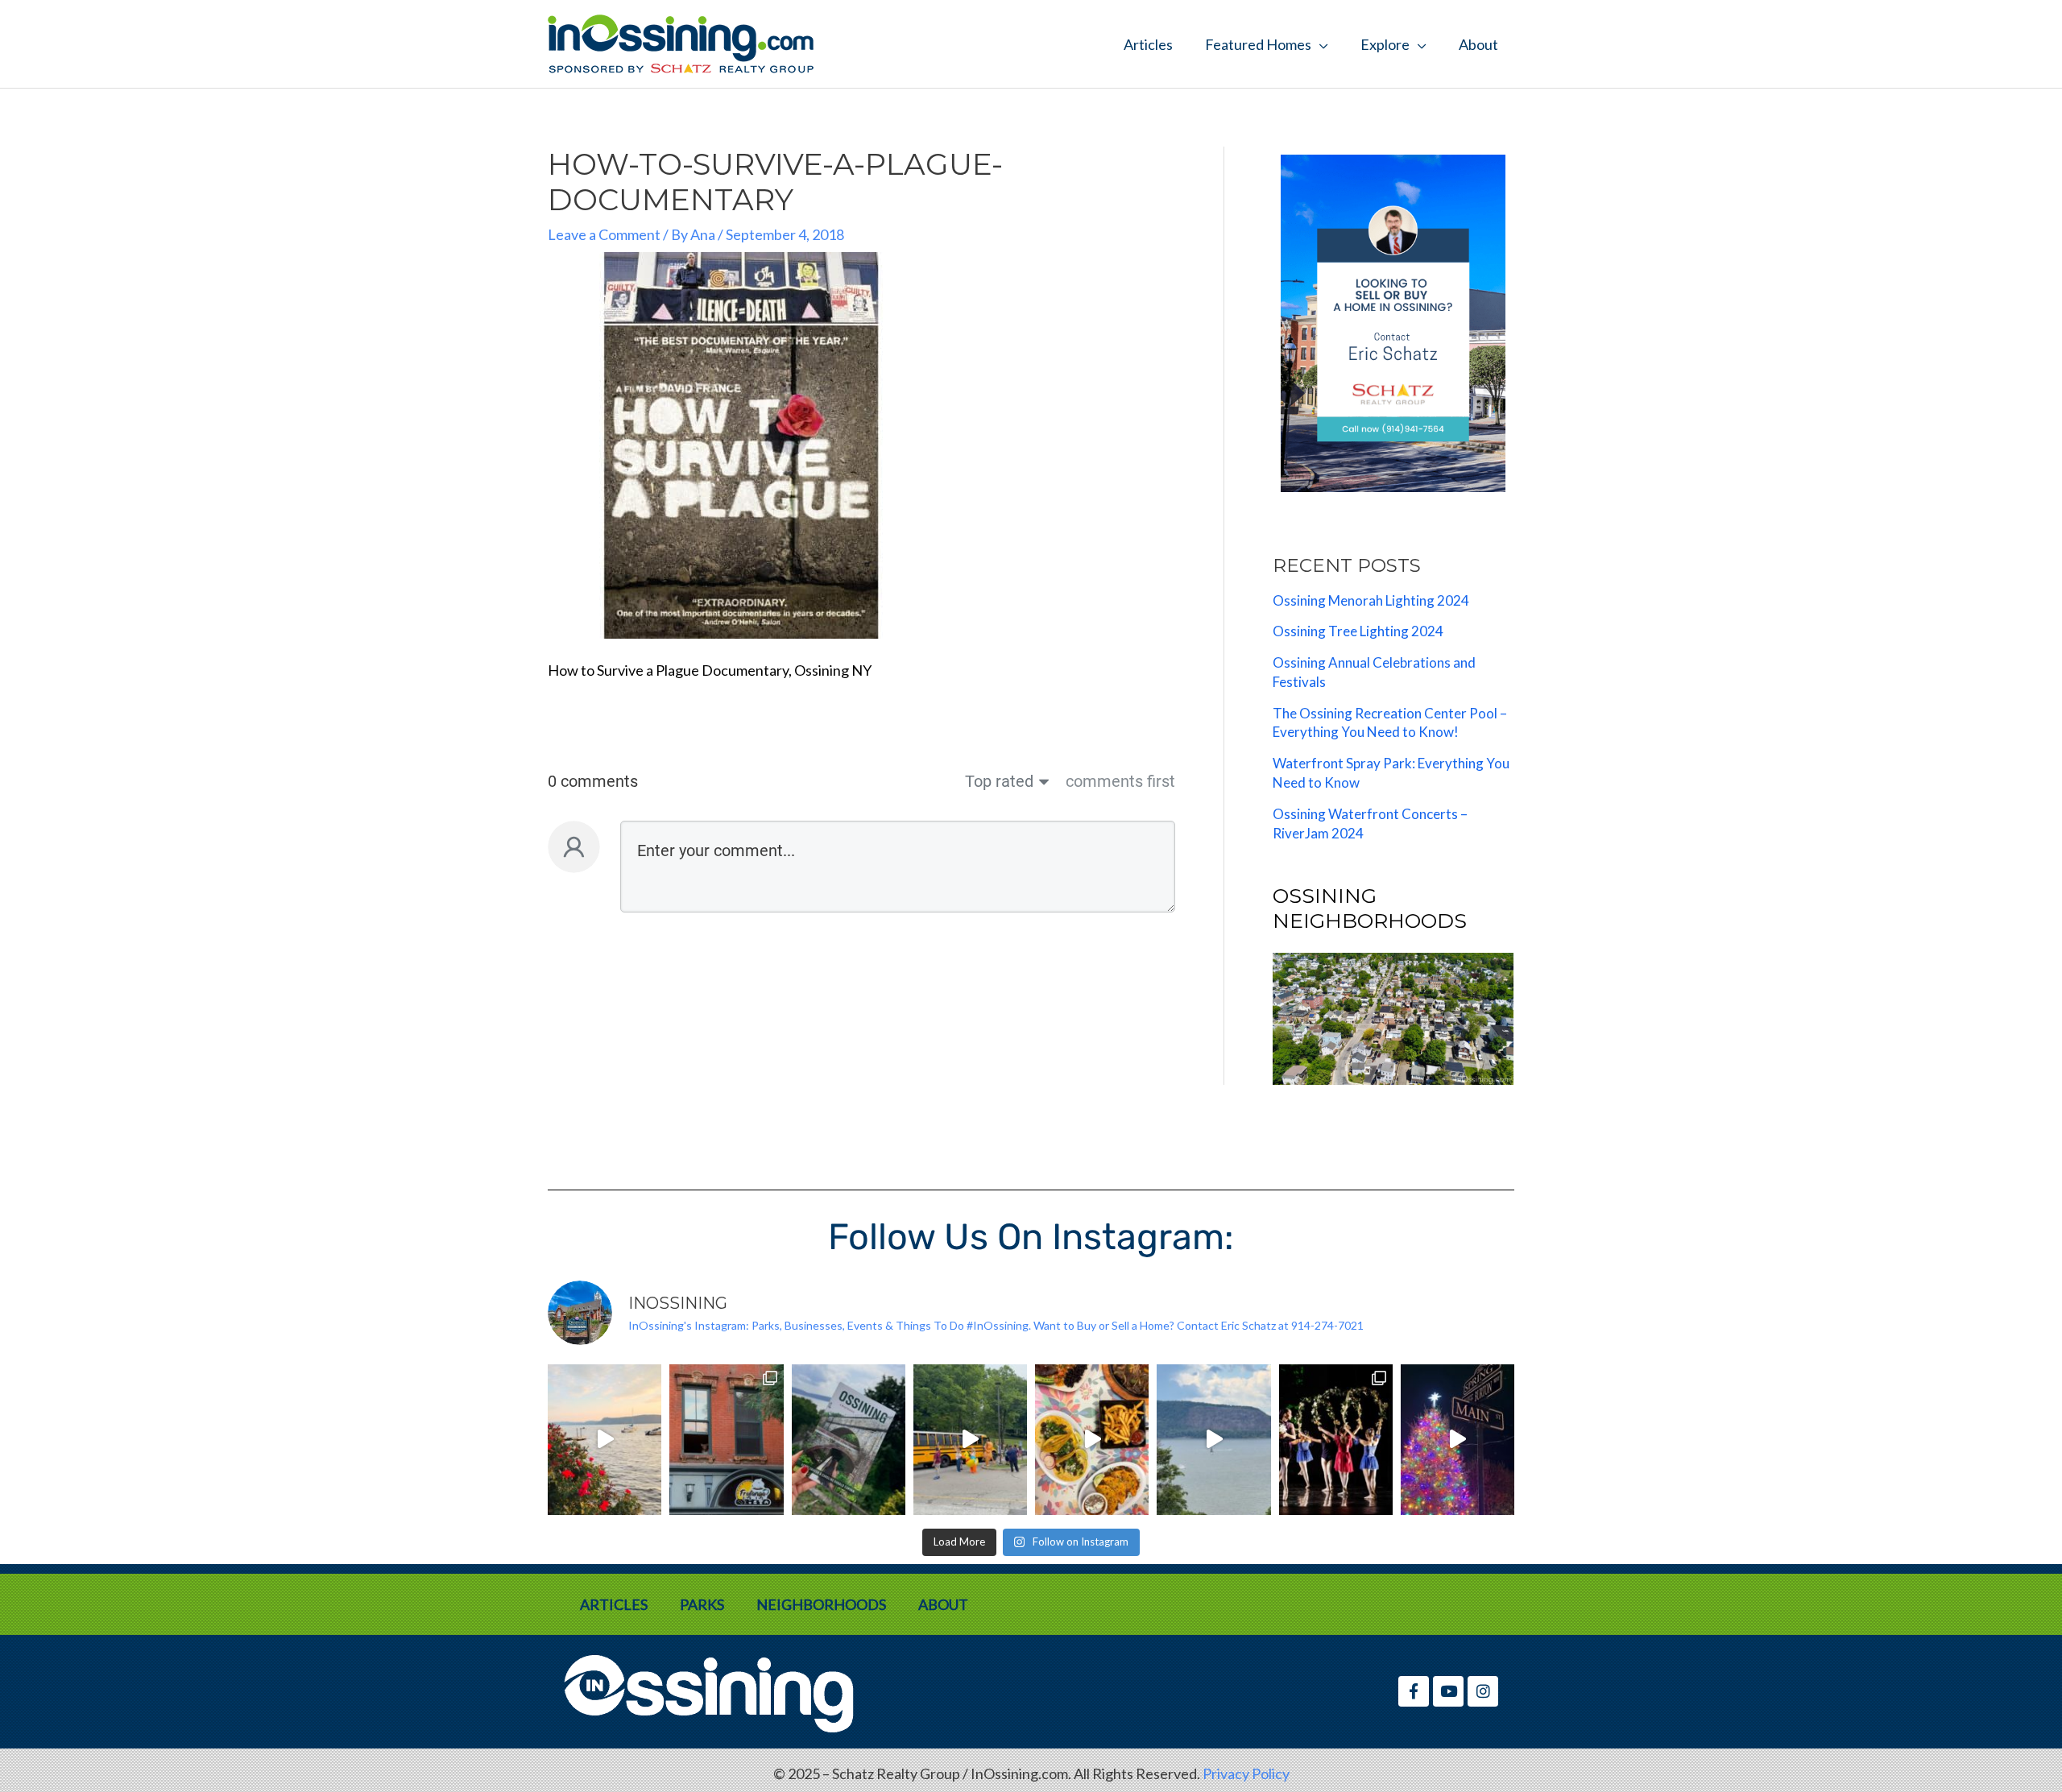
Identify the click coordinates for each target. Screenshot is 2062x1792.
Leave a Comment (604, 234)
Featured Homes (1258, 44)
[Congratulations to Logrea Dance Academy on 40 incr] (1336, 1440)
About (1478, 44)
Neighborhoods (821, 1604)
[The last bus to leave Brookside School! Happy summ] (970, 1440)
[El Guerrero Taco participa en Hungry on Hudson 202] (1092, 1440)
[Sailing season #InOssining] (1213, 1440)
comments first (1120, 781)
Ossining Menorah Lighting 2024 (1371, 600)
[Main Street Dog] (726, 1440)
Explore (1385, 44)
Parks (702, 1604)
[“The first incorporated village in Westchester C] (849, 1440)
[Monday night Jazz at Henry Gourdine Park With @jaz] (605, 1440)
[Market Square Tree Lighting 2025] (1457, 1440)
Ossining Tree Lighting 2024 (1358, 631)
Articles (1148, 44)
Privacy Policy (1246, 1773)
